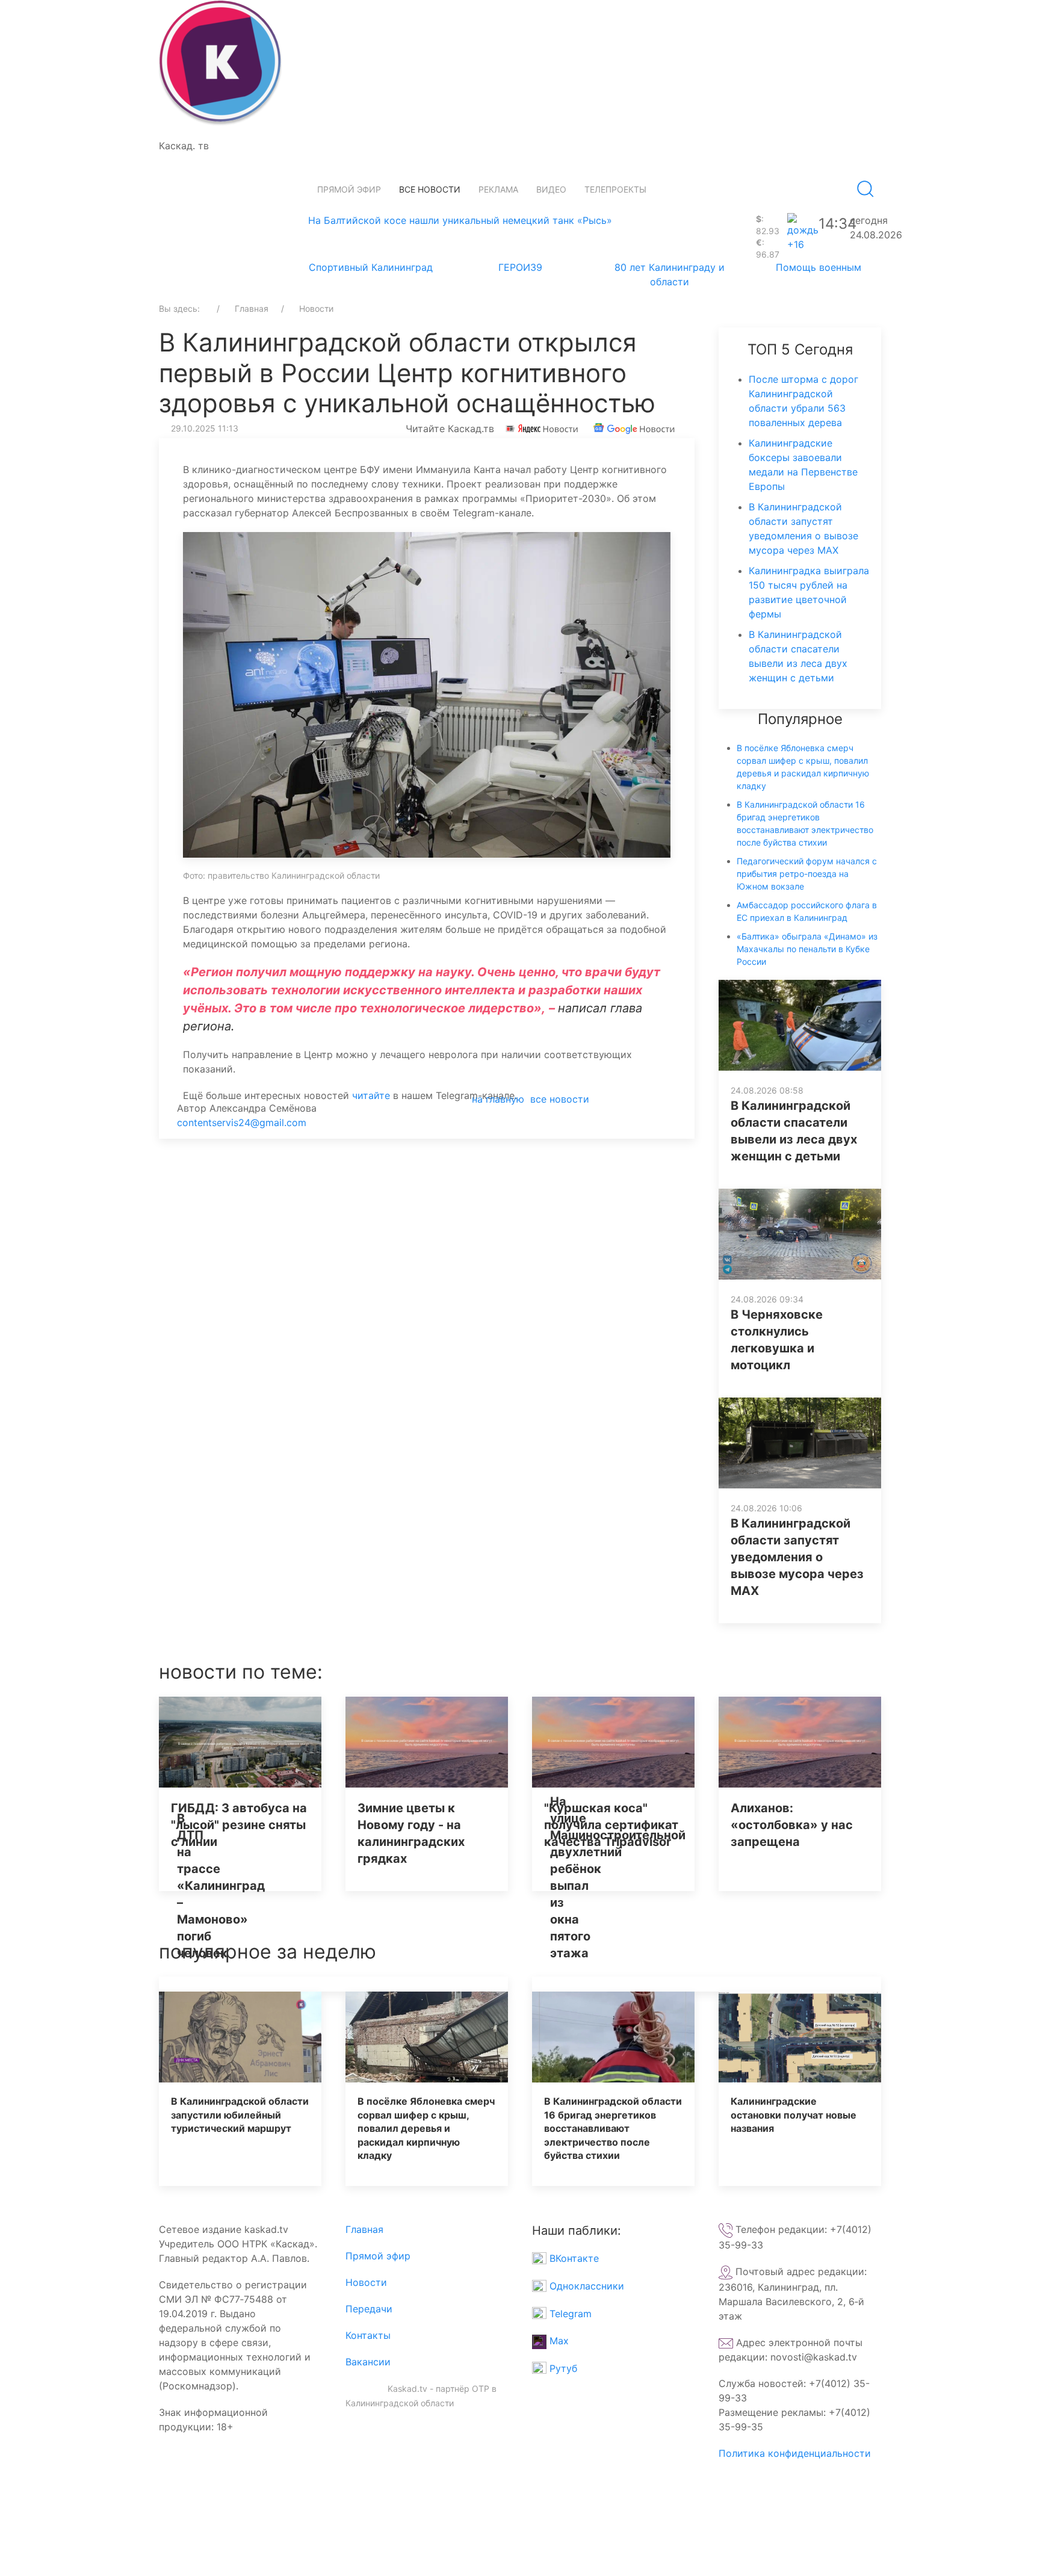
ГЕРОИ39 (520, 267)
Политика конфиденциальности (795, 2453)
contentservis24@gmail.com (242, 1122)
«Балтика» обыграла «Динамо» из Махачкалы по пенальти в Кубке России (807, 949)
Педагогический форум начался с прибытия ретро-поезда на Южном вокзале (807, 874)
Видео (551, 189)
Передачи (369, 2309)
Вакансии (368, 2362)
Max (558, 2341)
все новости (560, 1099)
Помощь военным (819, 267)
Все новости (430, 189)
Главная (364, 2229)
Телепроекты (615, 189)
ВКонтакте (573, 2258)
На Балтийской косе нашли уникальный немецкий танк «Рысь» (460, 220)
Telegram (569, 2314)
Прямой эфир (349, 189)
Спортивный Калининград (371, 267)
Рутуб (562, 2368)
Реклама (498, 189)
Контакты (368, 2335)
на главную (498, 1099)
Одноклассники (585, 2286)
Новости (366, 2282)
